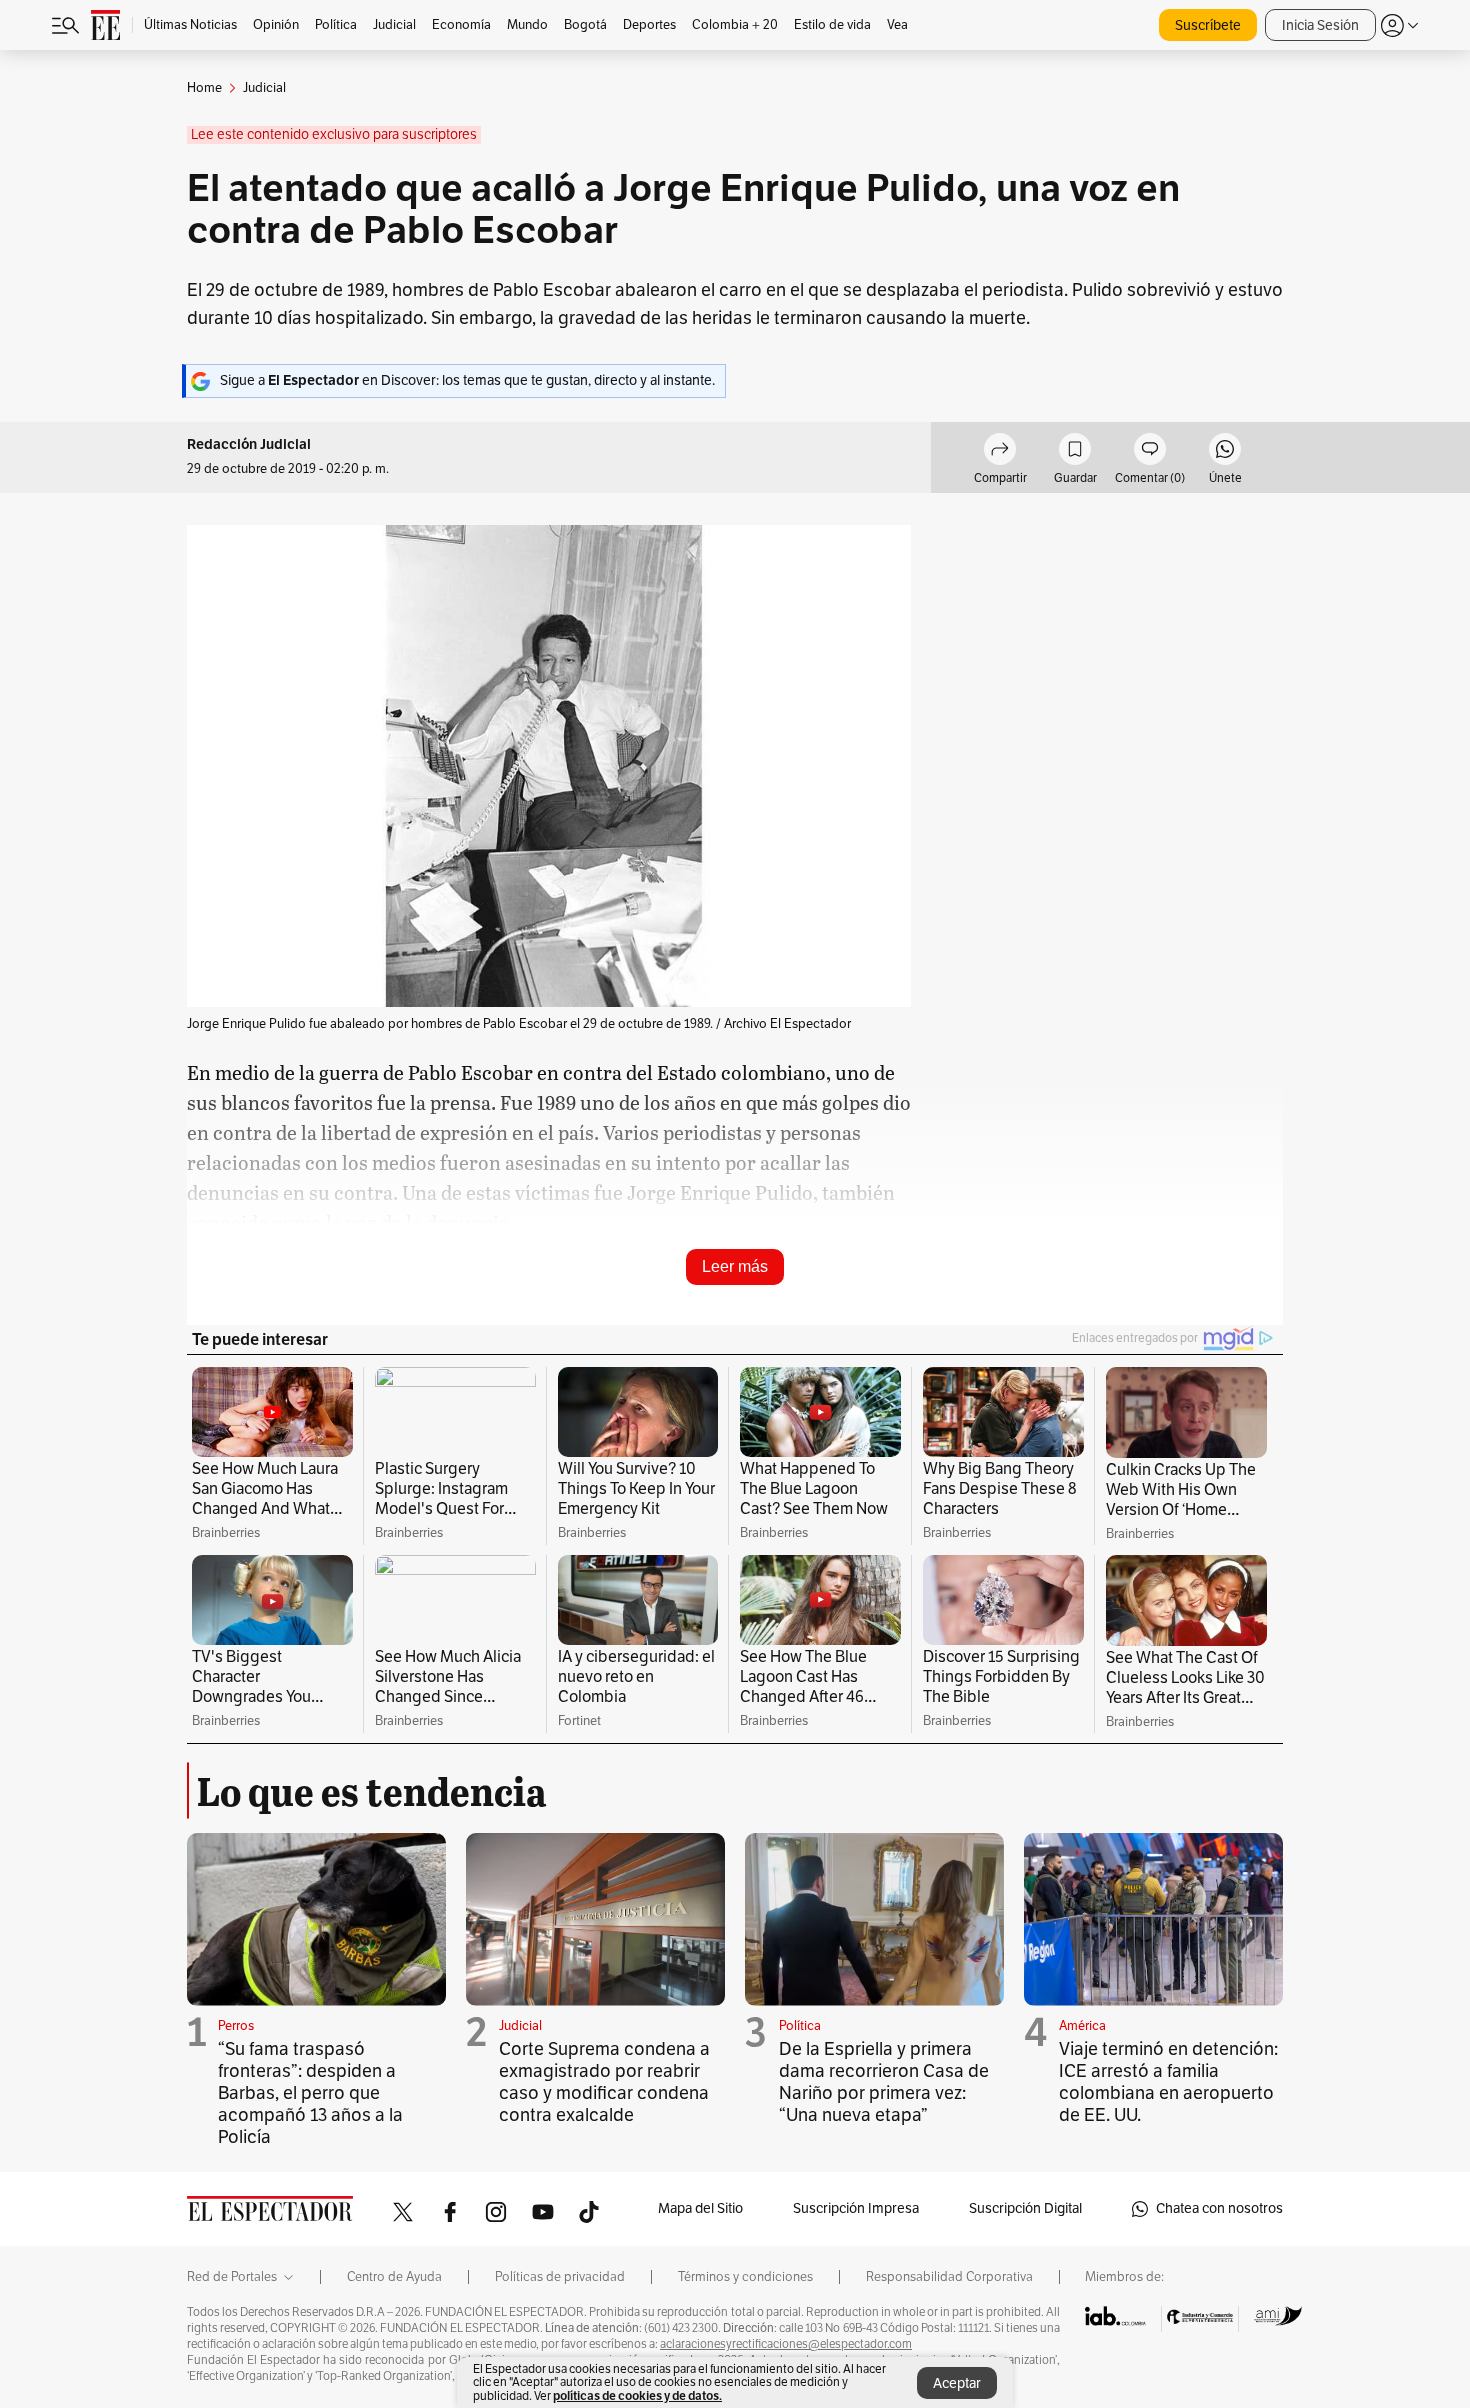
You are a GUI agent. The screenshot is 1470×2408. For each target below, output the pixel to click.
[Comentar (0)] (1150, 452)
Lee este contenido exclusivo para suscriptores (334, 134)
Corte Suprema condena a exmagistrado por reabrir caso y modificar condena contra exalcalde (604, 2082)
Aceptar (957, 2383)
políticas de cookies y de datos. (637, 2395)
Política (800, 2026)
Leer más (735, 1266)
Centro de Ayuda (394, 2277)
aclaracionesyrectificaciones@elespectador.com (786, 2344)
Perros (236, 2026)
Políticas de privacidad (560, 2277)
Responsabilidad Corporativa (949, 2277)
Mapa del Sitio (700, 2208)
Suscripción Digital (1025, 2208)
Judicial (520, 2026)
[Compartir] (1000, 452)
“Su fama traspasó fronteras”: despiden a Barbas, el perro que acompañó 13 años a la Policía (310, 2093)
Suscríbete (1208, 25)
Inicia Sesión (1320, 25)
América (1082, 2026)
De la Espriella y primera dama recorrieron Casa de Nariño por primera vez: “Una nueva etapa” (884, 2082)
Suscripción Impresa (856, 2208)
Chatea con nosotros (1219, 2208)
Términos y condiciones (745, 2277)
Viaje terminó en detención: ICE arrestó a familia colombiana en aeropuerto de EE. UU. (1168, 2082)
